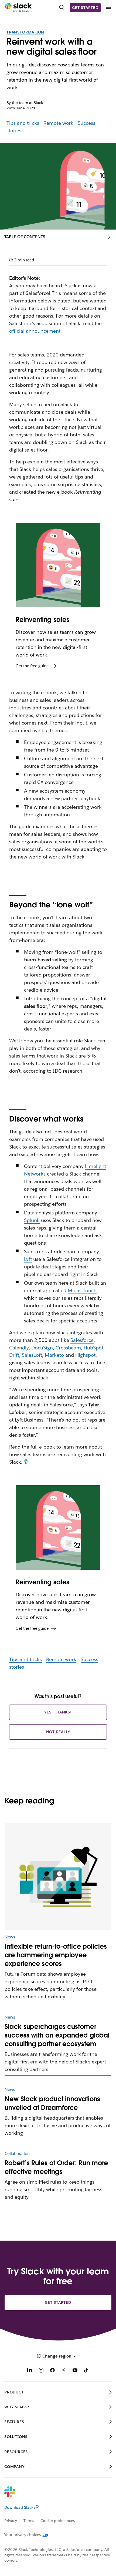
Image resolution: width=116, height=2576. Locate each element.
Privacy (11, 2521)
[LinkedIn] (30, 2371)
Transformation (25, 32)
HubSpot (93, 1348)
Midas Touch (82, 1290)
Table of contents (25, 237)
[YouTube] (75, 2371)
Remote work (59, 123)
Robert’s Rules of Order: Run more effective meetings (56, 2167)
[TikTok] (86, 2371)
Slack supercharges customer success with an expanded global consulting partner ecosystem (57, 2035)
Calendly (19, 1348)
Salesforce (82, 1340)
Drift (14, 1355)
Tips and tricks (23, 123)
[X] (64, 2371)
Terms (29, 2521)
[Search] (62, 7)
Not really (58, 1732)
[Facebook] (52, 2371)
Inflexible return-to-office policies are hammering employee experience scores (56, 1955)
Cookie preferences (58, 2521)
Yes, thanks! (58, 1712)
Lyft (28, 1259)
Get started (85, 8)
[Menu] (108, 7)
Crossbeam (68, 1348)
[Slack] (18, 8)
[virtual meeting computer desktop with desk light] (58, 1877)
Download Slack (19, 2507)
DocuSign (42, 1348)
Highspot (85, 1355)
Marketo (54, 1355)
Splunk (32, 1220)
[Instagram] (41, 2371)
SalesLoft (32, 1355)
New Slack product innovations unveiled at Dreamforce (52, 2103)
